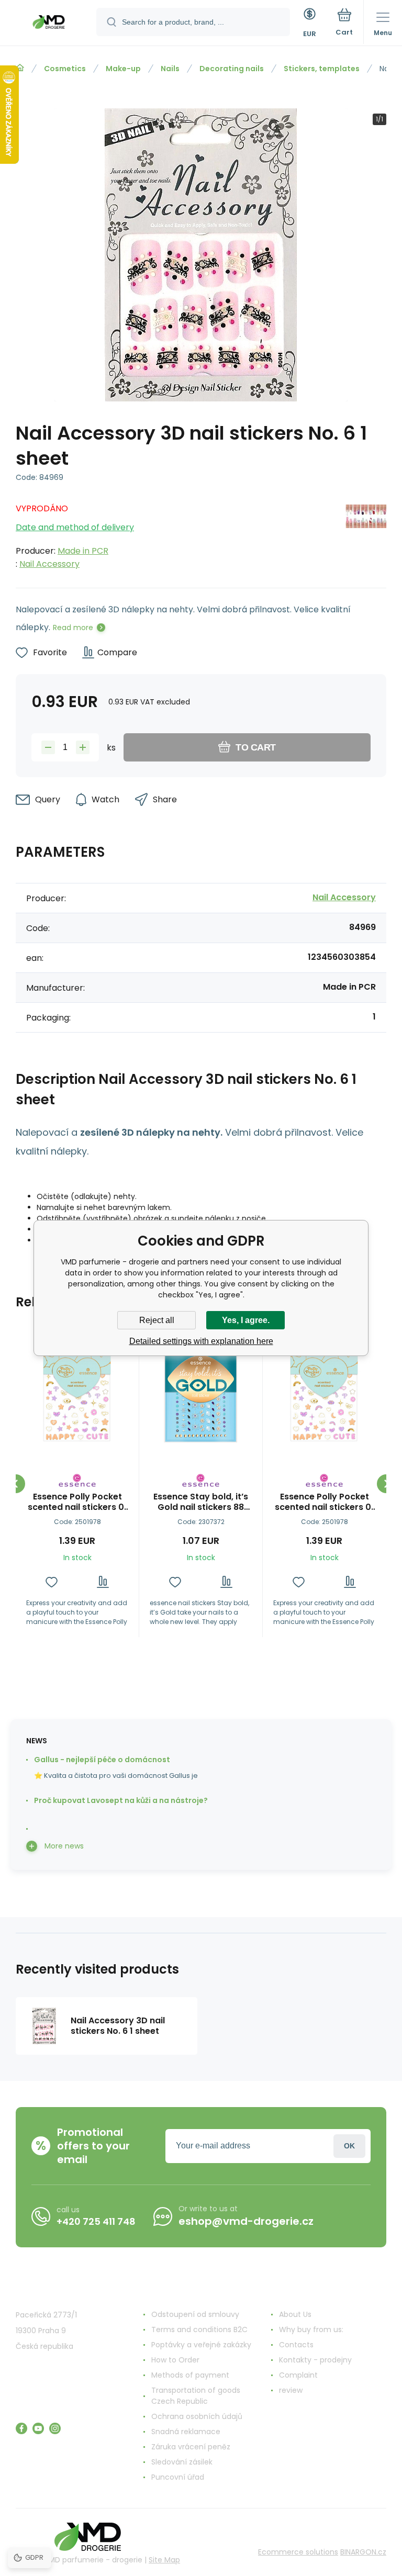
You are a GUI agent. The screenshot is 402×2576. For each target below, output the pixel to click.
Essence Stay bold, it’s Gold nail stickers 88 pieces (201, 1502)
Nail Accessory (49, 564)
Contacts (296, 2345)
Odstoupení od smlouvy (195, 2314)
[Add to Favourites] (52, 1582)
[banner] (49, 24)
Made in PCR (83, 551)
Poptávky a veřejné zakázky (201, 2345)
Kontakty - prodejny (315, 2360)
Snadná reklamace (186, 2432)
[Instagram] (55, 2428)
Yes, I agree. (246, 1320)
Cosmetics (65, 69)
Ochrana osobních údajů (197, 2416)
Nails (170, 69)
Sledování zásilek (182, 2462)
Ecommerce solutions (298, 2552)
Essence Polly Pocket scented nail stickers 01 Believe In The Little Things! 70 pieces (77, 1502)
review (291, 2390)
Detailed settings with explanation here (201, 1341)
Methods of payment (190, 2375)
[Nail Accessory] (366, 533)
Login (349, 2146)
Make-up (123, 69)
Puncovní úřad (178, 2477)
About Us (295, 2314)
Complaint (298, 2375)
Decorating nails (232, 69)
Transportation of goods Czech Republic (196, 2396)
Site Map (164, 2560)
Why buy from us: (311, 2329)
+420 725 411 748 (96, 2221)
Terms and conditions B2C (199, 2329)
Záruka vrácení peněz (191, 2447)
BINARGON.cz (363, 2552)
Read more (73, 628)
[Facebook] (21, 2428)
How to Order (175, 2360)
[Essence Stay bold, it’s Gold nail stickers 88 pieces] (201, 1391)
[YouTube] (38, 2428)
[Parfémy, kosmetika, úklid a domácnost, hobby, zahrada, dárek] (20, 68)
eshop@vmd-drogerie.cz (246, 2221)
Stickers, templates (322, 69)
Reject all (157, 1320)
